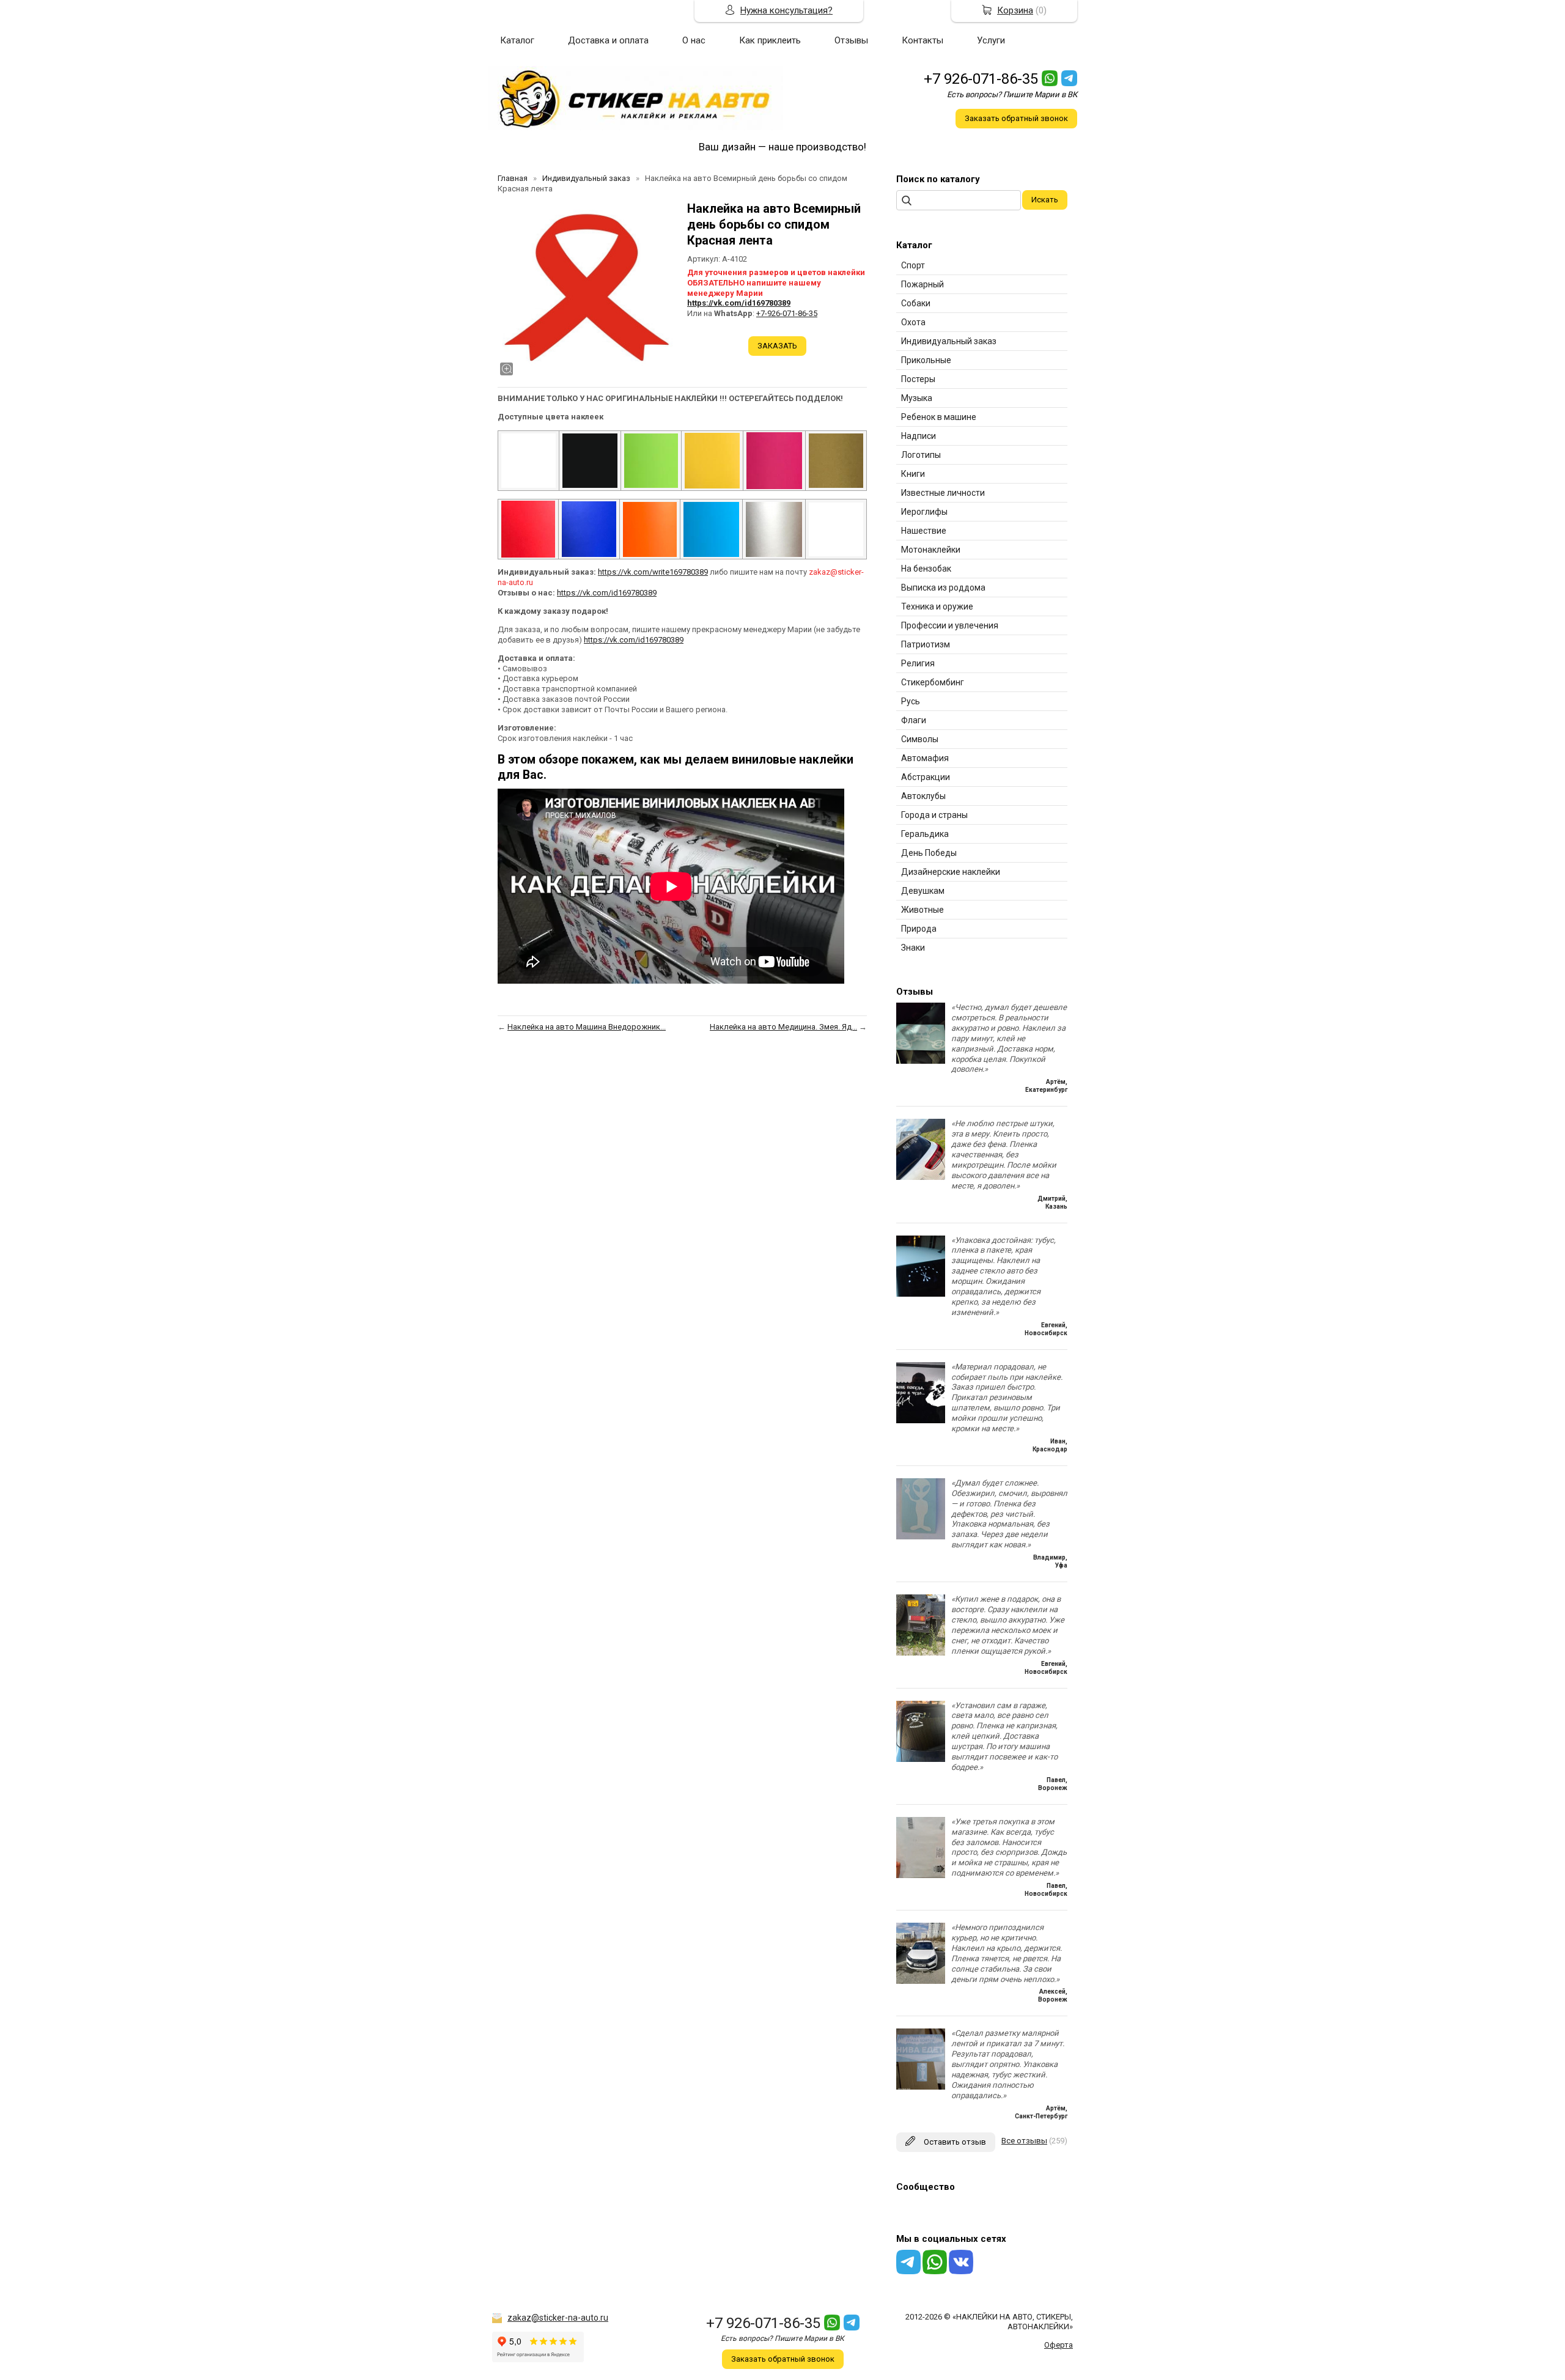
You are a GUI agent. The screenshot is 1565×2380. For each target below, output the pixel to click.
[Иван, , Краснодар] (921, 1420)
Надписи (919, 436)
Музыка (917, 398)
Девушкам (923, 891)
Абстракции (926, 777)
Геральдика (925, 834)
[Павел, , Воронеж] (921, 1759)
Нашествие (924, 531)
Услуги (991, 40)
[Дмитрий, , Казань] (921, 1177)
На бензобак (926, 569)
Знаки (913, 948)
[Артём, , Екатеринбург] (921, 1061)
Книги (913, 474)
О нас (694, 40)
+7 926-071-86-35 (981, 79)
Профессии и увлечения (950, 625)
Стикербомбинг (933, 682)
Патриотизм (926, 644)
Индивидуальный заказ (949, 341)
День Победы (929, 853)
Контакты (922, 40)
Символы (920, 739)
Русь (911, 701)
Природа (919, 929)
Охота (913, 322)
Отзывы (851, 40)
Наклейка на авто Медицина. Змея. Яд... (783, 1027)
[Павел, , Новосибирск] (921, 1875)
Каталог (517, 40)
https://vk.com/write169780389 (653, 572)
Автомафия (925, 758)
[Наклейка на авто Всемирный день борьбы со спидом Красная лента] (586, 289)
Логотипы (921, 455)
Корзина (1015, 10)
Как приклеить (770, 40)
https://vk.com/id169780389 (739, 303)
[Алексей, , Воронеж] (921, 1981)
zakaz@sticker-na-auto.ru (558, 2318)
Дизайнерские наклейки (951, 872)
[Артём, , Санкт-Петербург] (921, 2087)
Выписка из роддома (943, 588)
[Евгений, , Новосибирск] (921, 1294)
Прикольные (926, 360)
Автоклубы (923, 796)
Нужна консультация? (786, 10)
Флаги (914, 720)
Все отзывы (1024, 2141)
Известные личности (943, 493)
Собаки (916, 303)
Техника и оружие (937, 606)
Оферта (1059, 2345)
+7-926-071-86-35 (787, 313)
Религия (918, 663)
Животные (922, 910)
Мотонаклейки (931, 550)
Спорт (913, 265)
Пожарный (922, 284)
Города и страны (934, 815)
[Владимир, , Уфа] (921, 1537)
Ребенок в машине (939, 417)
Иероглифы (924, 512)
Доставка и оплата (608, 40)
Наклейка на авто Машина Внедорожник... (587, 1027)
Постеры (918, 379)
